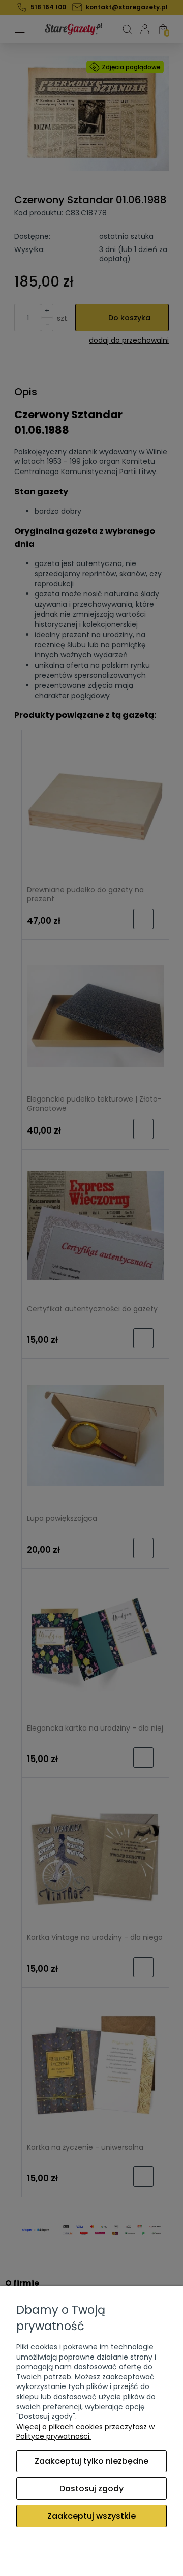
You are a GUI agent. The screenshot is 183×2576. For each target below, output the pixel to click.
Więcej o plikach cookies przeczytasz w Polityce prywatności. (85, 2432)
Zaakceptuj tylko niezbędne (91, 2461)
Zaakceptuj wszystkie (91, 2516)
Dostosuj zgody (91, 2488)
